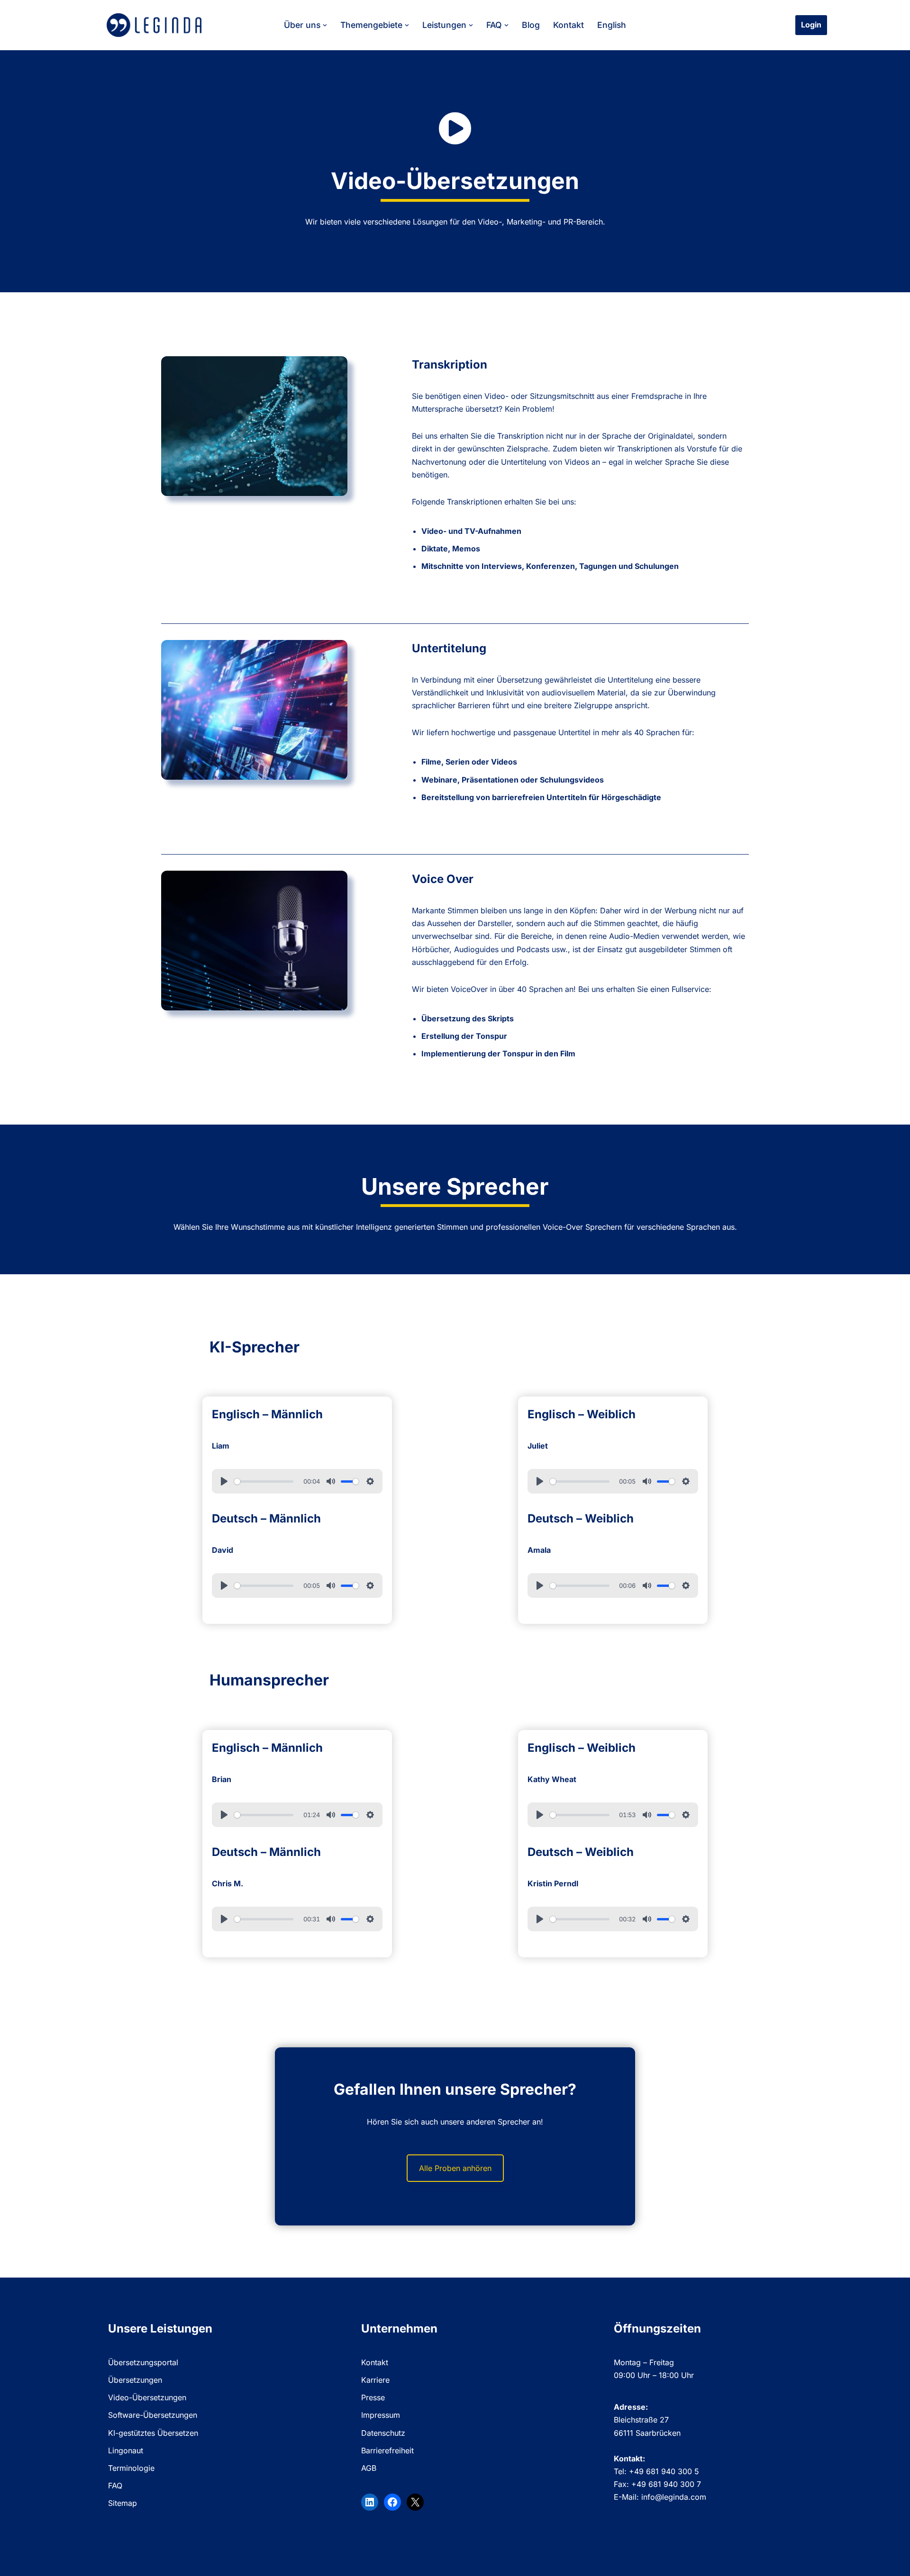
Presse (373, 2397)
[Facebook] (392, 2502)
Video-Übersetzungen (147, 2397)
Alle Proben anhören (455, 2168)
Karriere (375, 2380)
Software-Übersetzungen (153, 2415)
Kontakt (569, 25)
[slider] (264, 1482)
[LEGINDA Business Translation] (154, 25)
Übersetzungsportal (143, 2362)
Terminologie (131, 2468)
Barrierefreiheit (387, 2450)
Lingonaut (126, 2450)
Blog (531, 25)
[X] (415, 2502)
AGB (369, 2468)
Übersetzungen (135, 2380)
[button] (325, 25)
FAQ (115, 2486)
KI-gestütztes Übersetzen (153, 2433)
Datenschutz (383, 2433)
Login (811, 25)
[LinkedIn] (370, 2502)
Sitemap (123, 2503)
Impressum (381, 2415)
